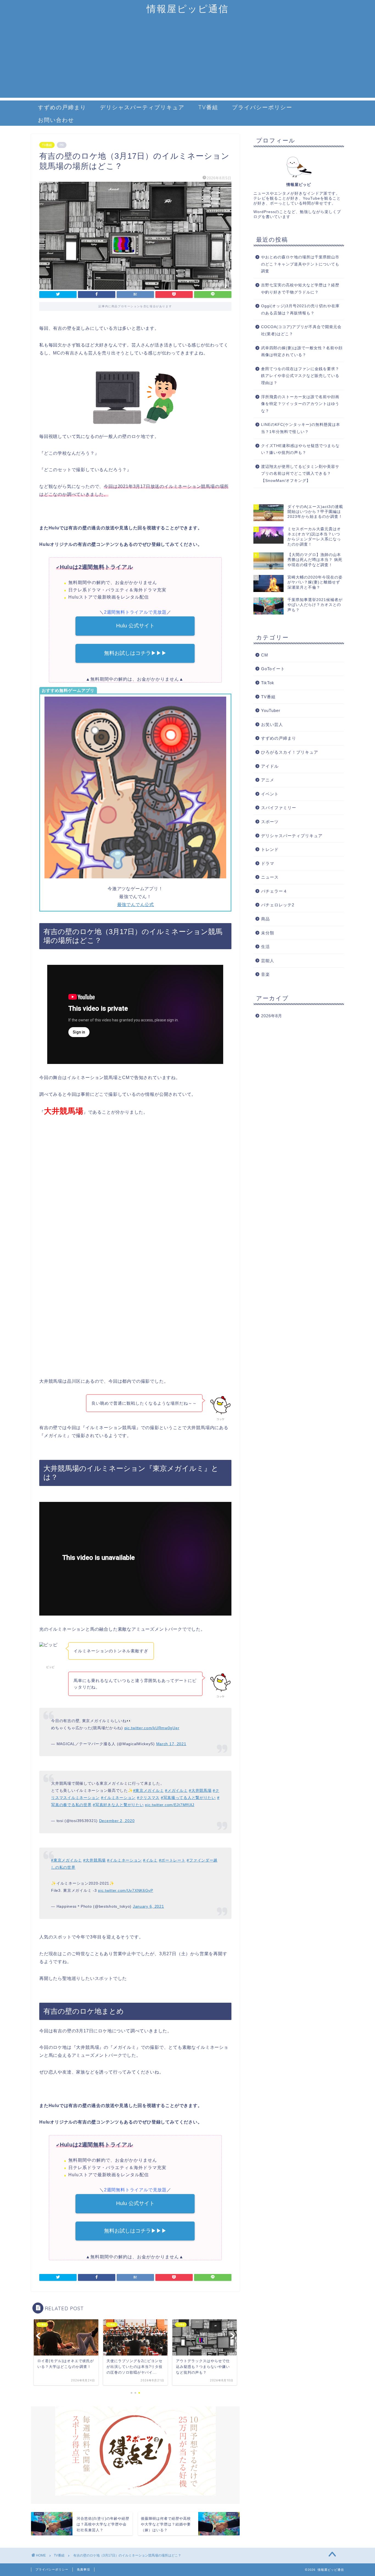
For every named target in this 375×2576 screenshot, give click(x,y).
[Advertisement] (187, 59)
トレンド (270, 849)
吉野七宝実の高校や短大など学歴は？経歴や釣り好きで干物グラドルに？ (300, 289)
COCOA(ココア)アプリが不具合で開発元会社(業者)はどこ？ (301, 330)
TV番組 (208, 107)
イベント (270, 794)
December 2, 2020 (117, 1821)
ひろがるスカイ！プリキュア (290, 752)
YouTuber (271, 710)
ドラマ (268, 863)
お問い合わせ (56, 120)
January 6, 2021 (149, 1906)
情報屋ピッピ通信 (188, 9)
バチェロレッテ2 (278, 905)
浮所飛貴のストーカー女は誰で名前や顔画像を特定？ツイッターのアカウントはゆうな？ (300, 404)
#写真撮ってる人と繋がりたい (188, 1798)
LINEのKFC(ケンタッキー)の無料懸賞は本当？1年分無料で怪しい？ (301, 428)
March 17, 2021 (171, 1744)
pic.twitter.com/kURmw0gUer (152, 1728)
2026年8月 (272, 1016)
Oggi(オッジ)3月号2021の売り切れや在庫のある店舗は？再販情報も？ (300, 310)
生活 (265, 947)
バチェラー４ (274, 891)
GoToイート (273, 669)
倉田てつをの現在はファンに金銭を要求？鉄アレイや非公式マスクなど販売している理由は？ (300, 376)
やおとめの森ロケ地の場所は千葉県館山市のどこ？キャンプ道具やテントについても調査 (300, 264)
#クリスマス (148, 1798)
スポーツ (270, 822)
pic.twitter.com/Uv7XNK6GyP (126, 1890)
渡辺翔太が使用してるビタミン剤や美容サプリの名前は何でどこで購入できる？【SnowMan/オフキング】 (300, 474)
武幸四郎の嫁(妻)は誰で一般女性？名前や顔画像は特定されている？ (302, 352)
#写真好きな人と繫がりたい (118, 1805)
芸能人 (268, 961)
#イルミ (150, 1860)
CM (265, 655)
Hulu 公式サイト (135, 626)
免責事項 (83, 2569)
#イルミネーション (118, 1798)
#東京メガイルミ (149, 1790)
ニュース (270, 877)
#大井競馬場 (200, 1790)
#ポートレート (172, 1860)
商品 (265, 919)
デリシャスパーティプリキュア (142, 107)
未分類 (268, 933)
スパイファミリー (279, 808)
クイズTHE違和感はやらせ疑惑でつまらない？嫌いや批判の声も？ (300, 449)
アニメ (268, 780)
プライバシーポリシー (262, 107)
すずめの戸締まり (62, 107)
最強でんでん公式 (135, 905)
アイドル (270, 766)
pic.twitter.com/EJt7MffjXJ (170, 1805)
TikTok (268, 683)
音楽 (265, 974)
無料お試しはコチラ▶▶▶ (135, 653)
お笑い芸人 (272, 724)
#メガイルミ (176, 1790)
